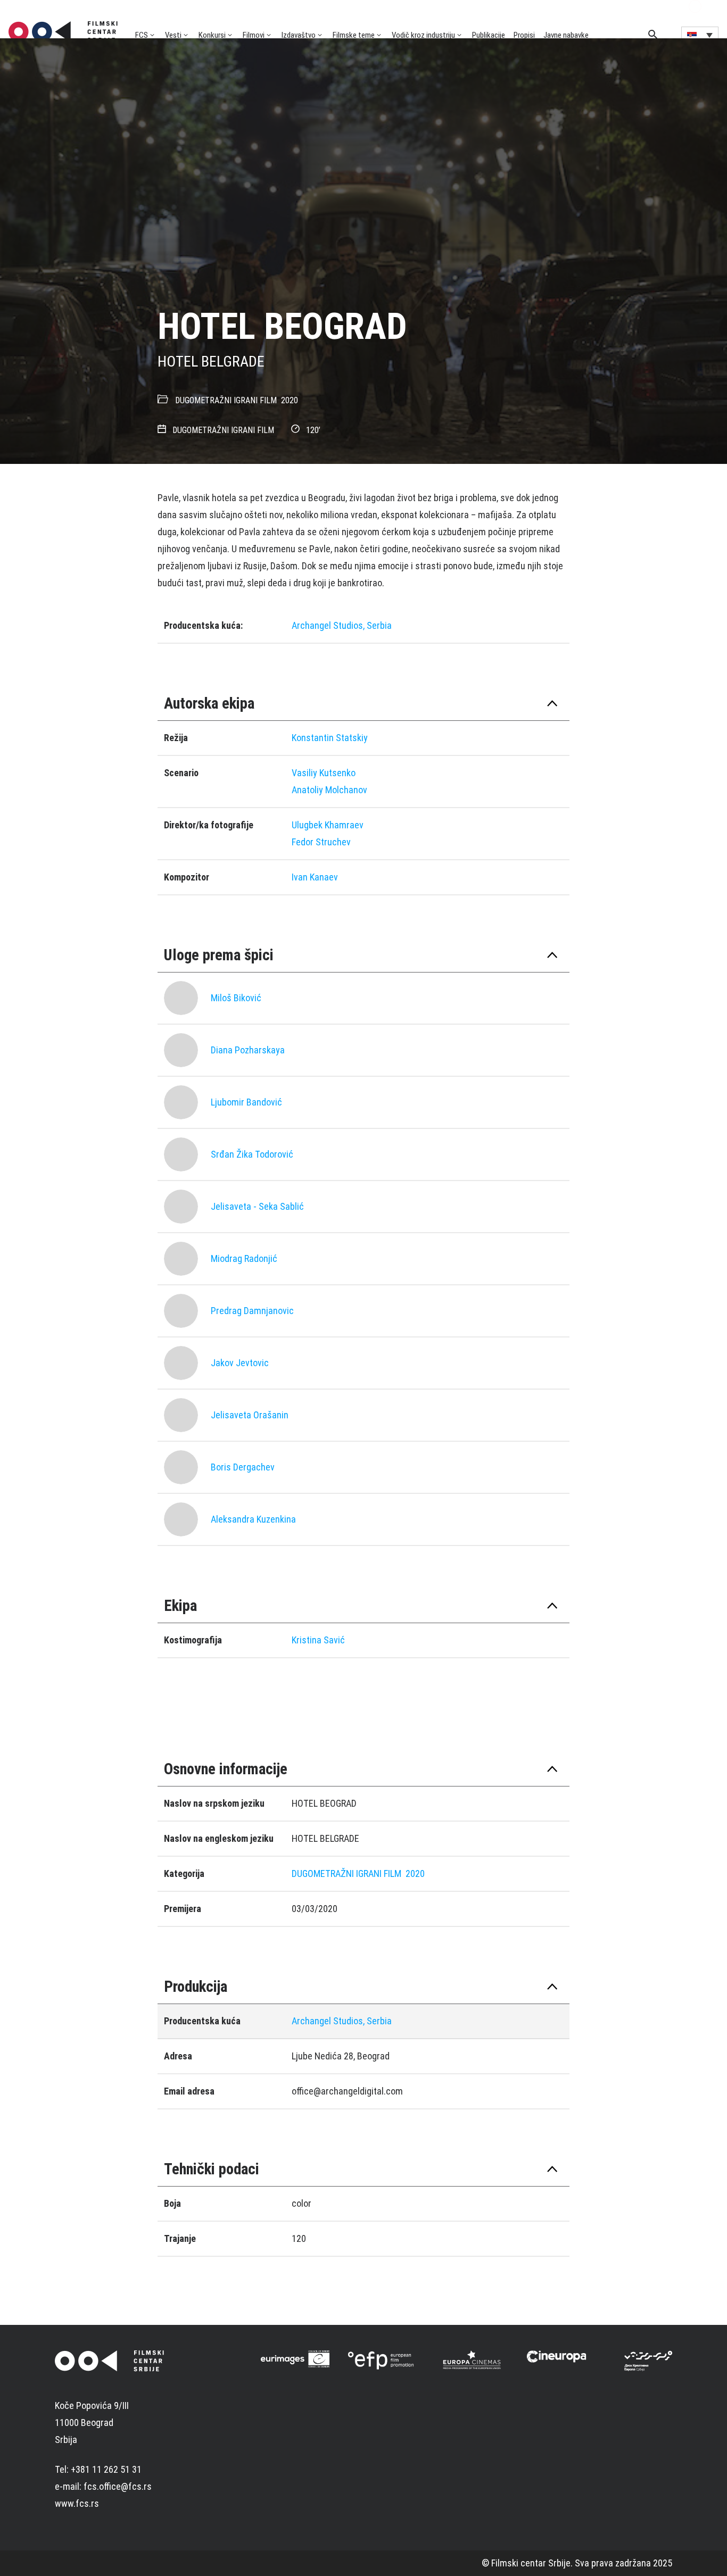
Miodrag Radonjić (244, 1258)
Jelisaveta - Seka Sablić (257, 1206)
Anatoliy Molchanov (329, 790)
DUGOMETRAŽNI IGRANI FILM (226, 400)
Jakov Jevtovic (240, 1363)
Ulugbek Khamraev (328, 825)
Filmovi (254, 35)
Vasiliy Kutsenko (324, 773)
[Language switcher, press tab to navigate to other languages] (700, 35)
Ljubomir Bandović (246, 1102)
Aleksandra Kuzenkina (253, 1519)
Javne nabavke (566, 35)
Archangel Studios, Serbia (342, 625)
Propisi (524, 35)
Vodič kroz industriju (423, 35)
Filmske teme (354, 35)
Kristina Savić (318, 1640)
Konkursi (212, 35)
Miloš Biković (236, 998)
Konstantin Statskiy (330, 738)
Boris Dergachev (243, 1467)
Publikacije (489, 35)
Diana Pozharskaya (248, 1050)
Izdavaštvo (299, 35)
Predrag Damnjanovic (252, 1311)
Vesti (173, 35)
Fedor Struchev (321, 842)
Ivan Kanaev (315, 877)
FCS (142, 35)
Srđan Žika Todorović (252, 1154)
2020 (290, 400)
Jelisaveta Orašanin (250, 1415)
